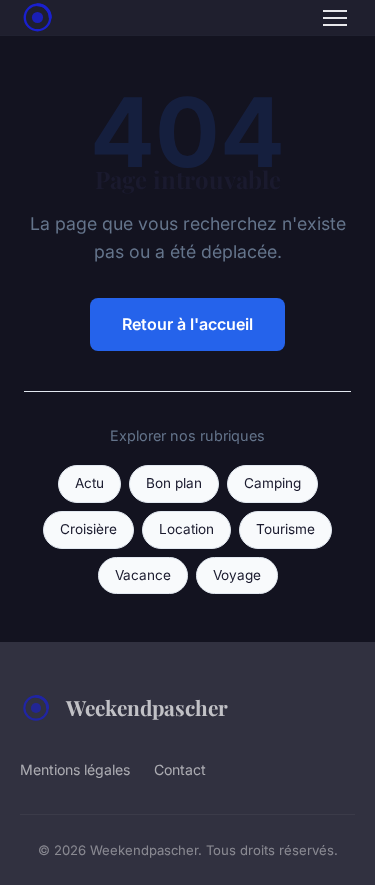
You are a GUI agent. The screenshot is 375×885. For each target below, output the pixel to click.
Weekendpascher (147, 707)
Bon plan (174, 483)
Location (186, 529)
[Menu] (335, 18)
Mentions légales (75, 769)
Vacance (143, 575)
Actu (89, 483)
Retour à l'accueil (187, 324)
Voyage (237, 575)
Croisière (88, 529)
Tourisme (285, 529)
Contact (180, 769)
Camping (272, 483)
